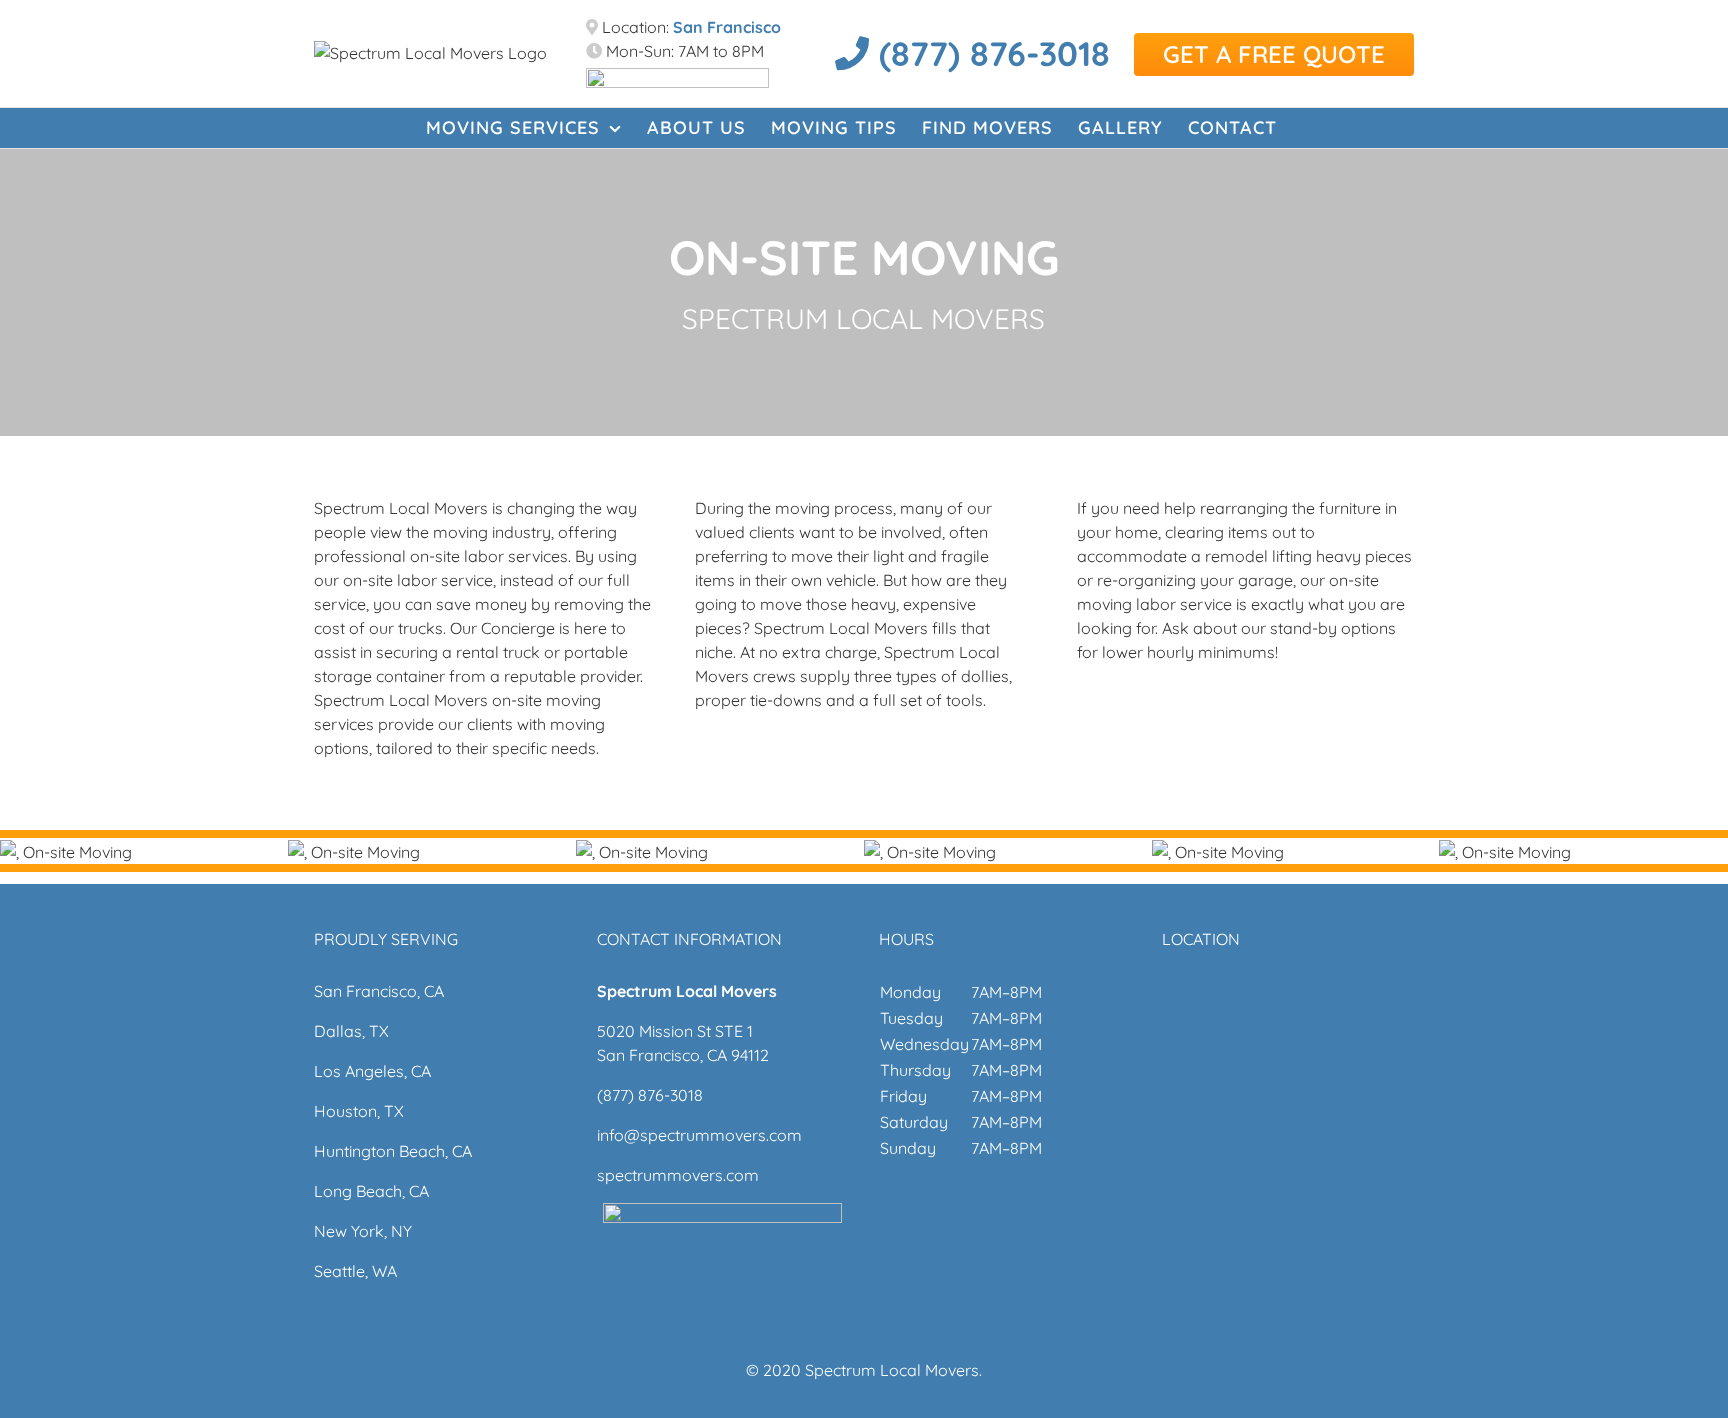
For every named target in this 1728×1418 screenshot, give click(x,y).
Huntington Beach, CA (393, 1151)
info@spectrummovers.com (699, 1135)
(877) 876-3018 (989, 53)
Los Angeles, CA (372, 1071)
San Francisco (727, 27)
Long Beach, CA (371, 1191)
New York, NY (363, 1231)
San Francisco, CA (379, 991)
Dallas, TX (351, 1031)
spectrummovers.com (678, 1175)
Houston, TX (359, 1111)
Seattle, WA (355, 1271)
